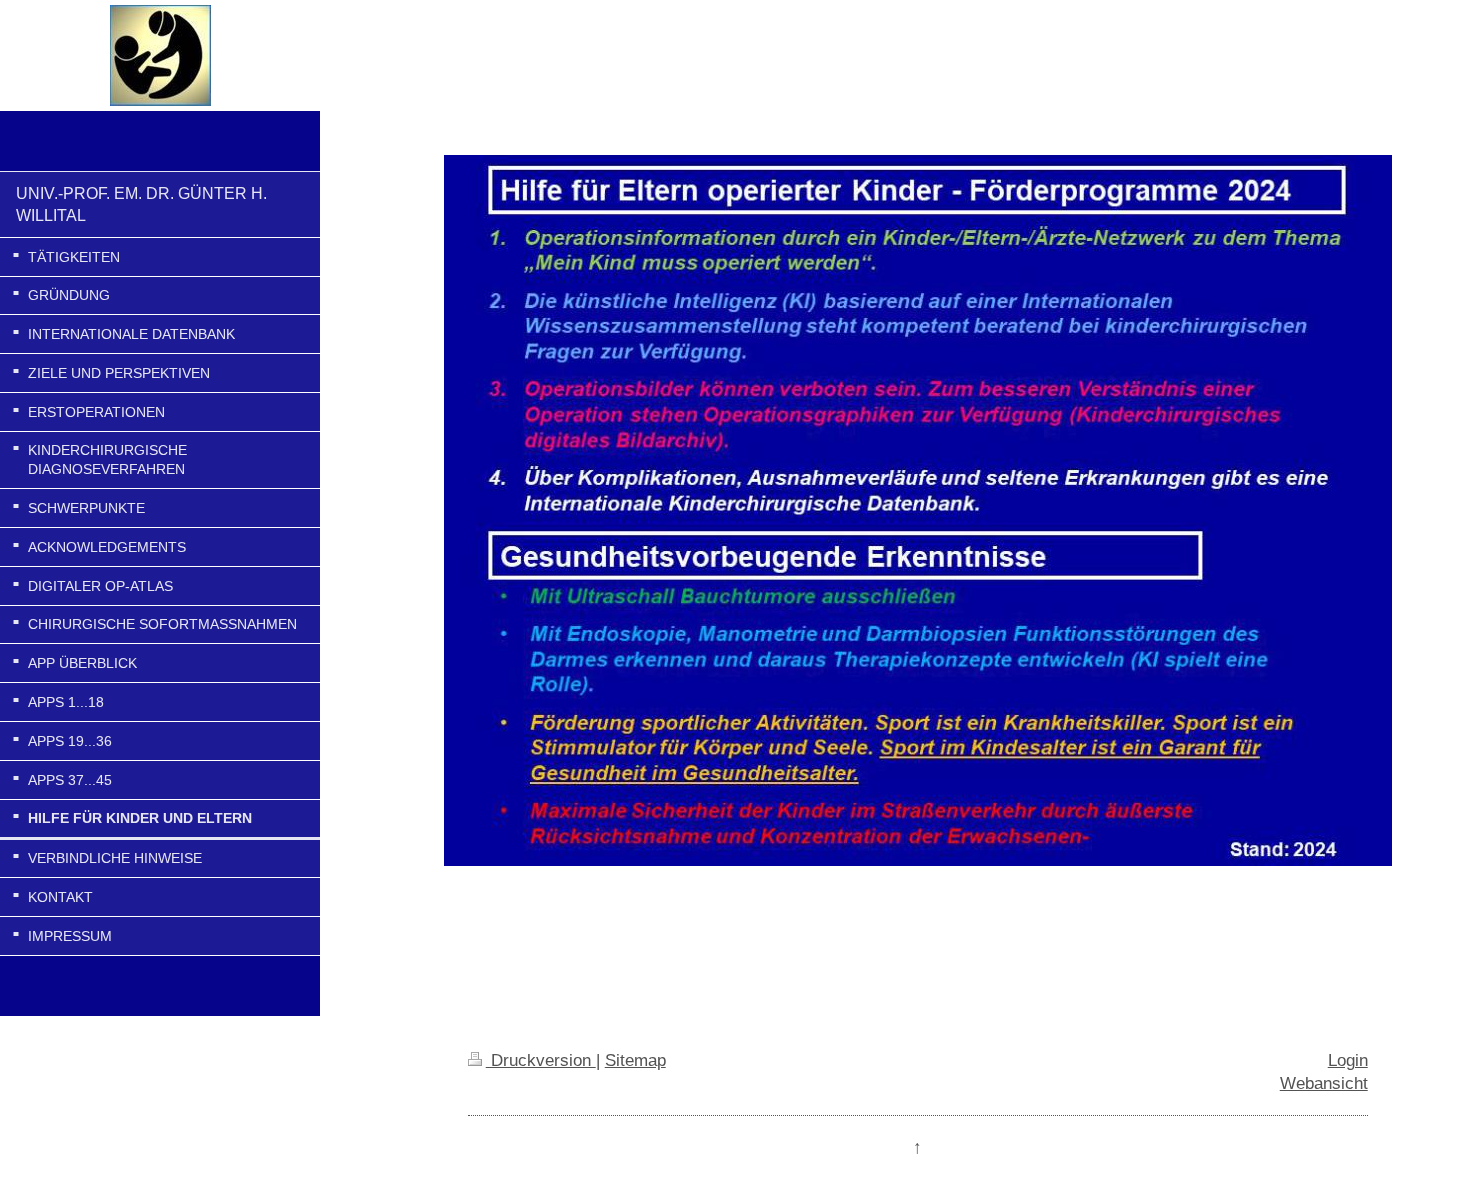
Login (1348, 1060)
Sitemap (635, 1060)
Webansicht (1324, 1083)
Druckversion (541, 1060)
